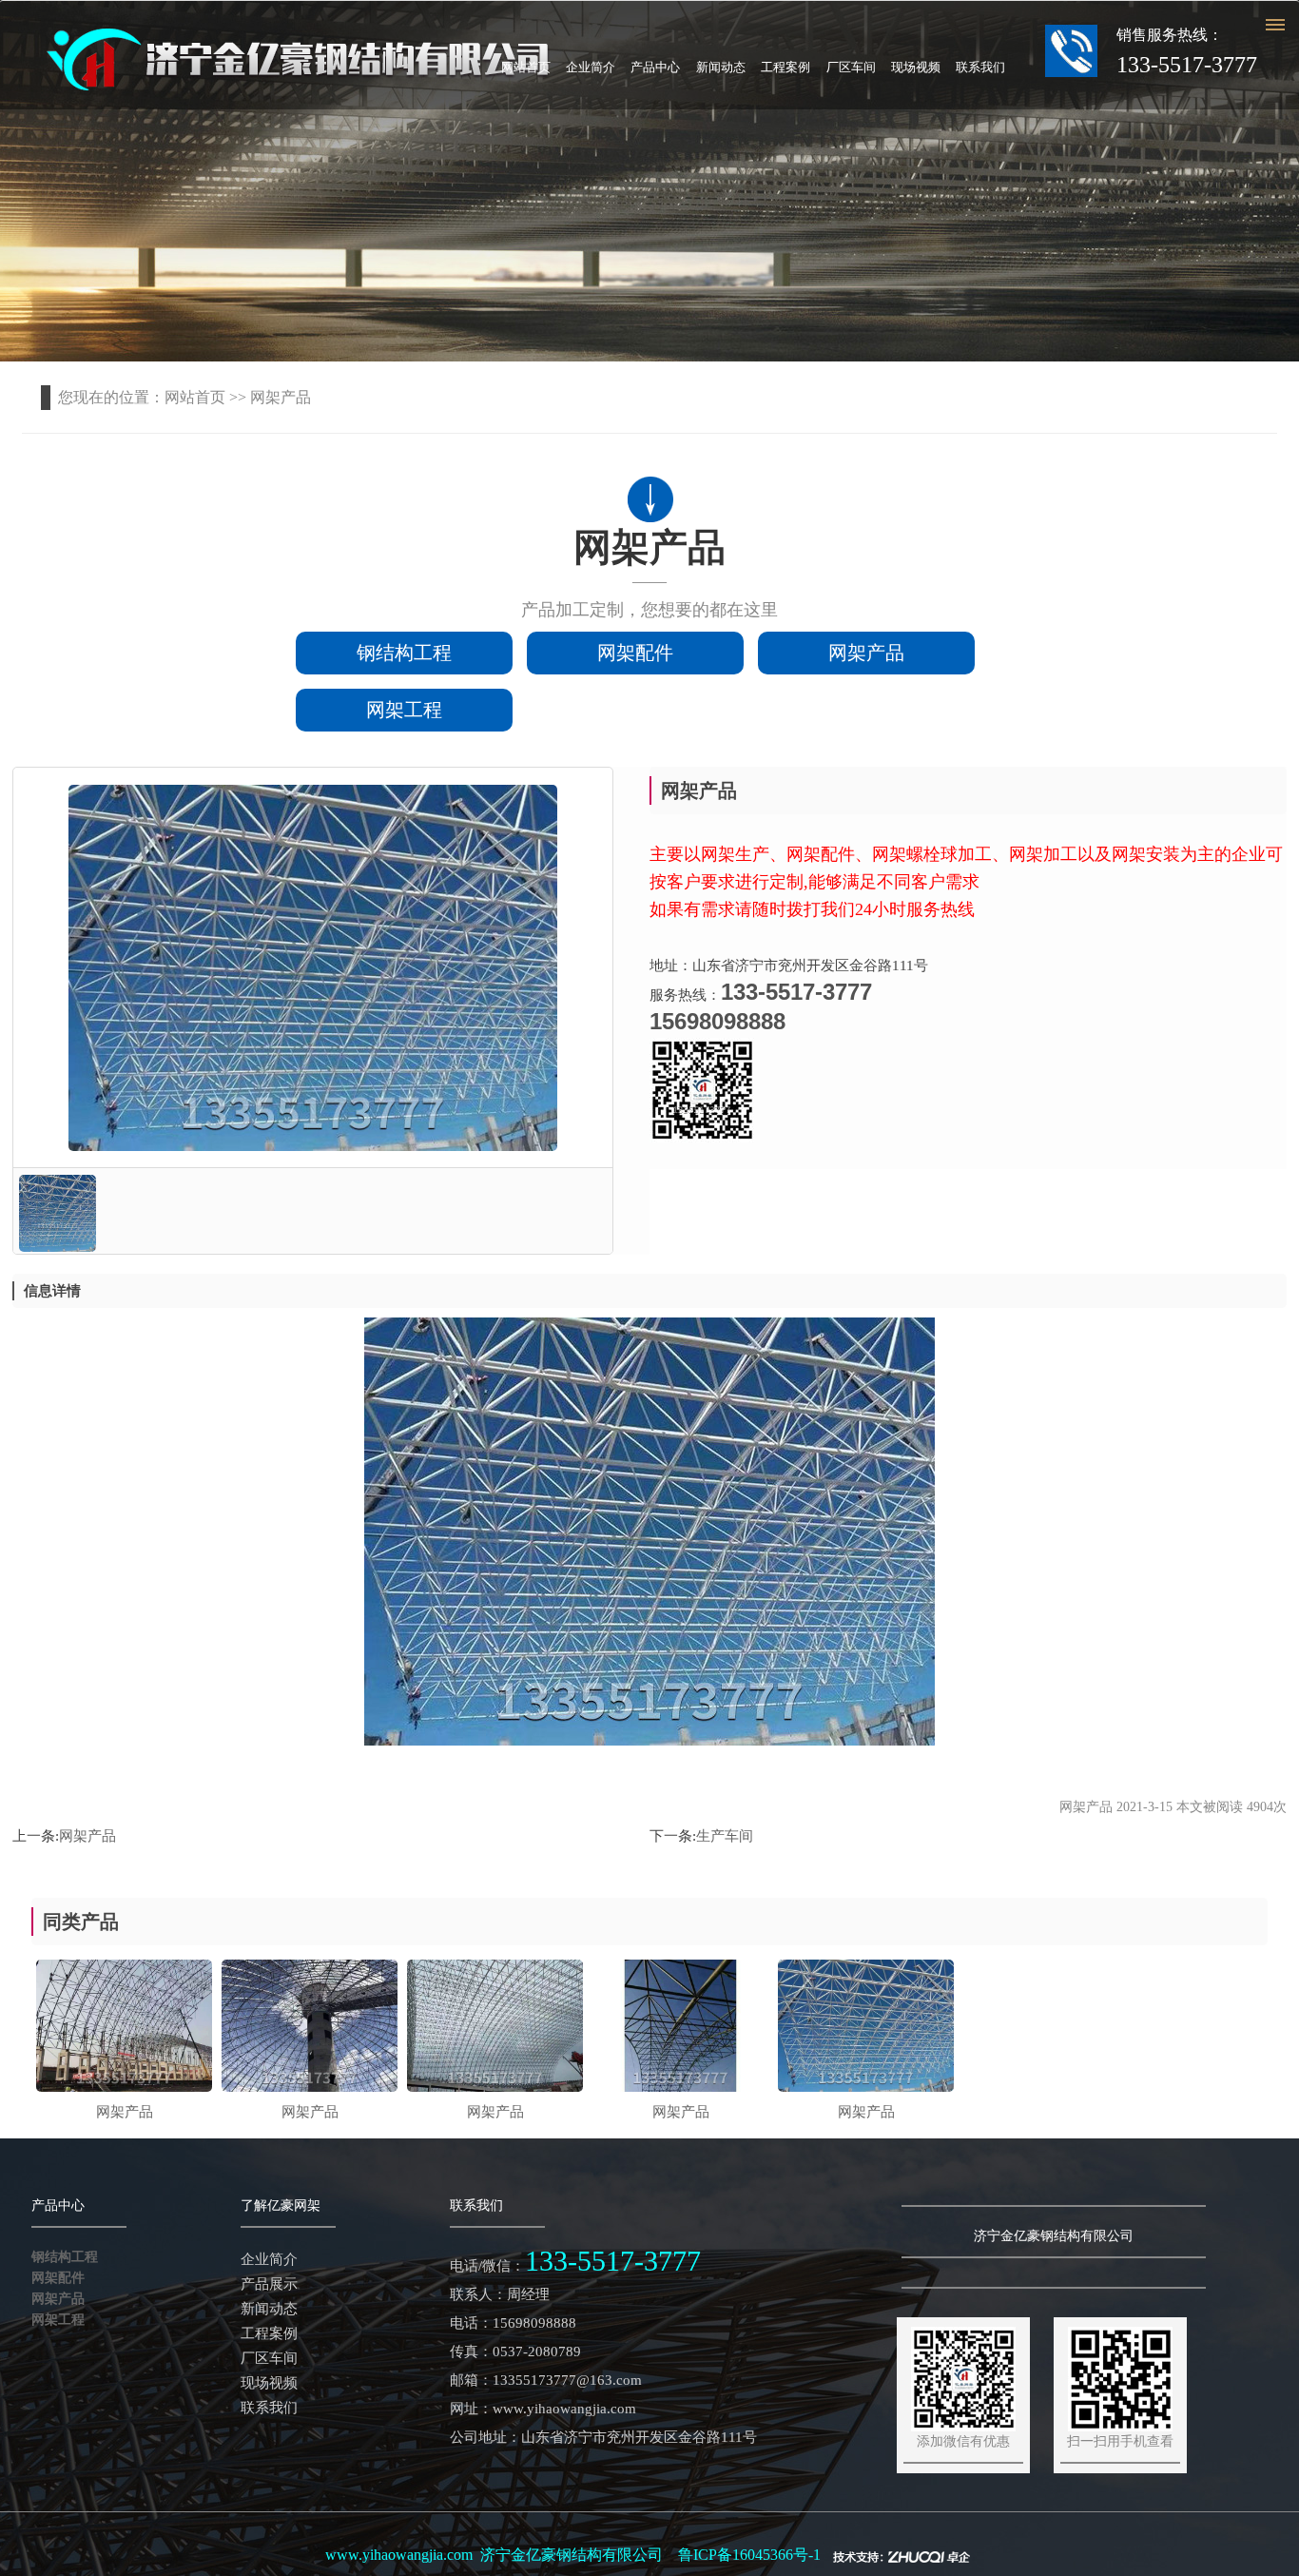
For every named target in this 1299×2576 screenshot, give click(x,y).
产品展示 (269, 2284)
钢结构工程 (404, 653)
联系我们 (980, 67)
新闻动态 (721, 67)
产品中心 (655, 67)
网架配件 (635, 653)
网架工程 (404, 710)
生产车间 (725, 1836)
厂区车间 (851, 67)
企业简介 (591, 67)
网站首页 (526, 67)
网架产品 (866, 653)
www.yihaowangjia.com (399, 2555)
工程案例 (785, 67)
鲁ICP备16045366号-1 (749, 2555)
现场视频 (916, 67)
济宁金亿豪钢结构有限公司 (572, 2555)
